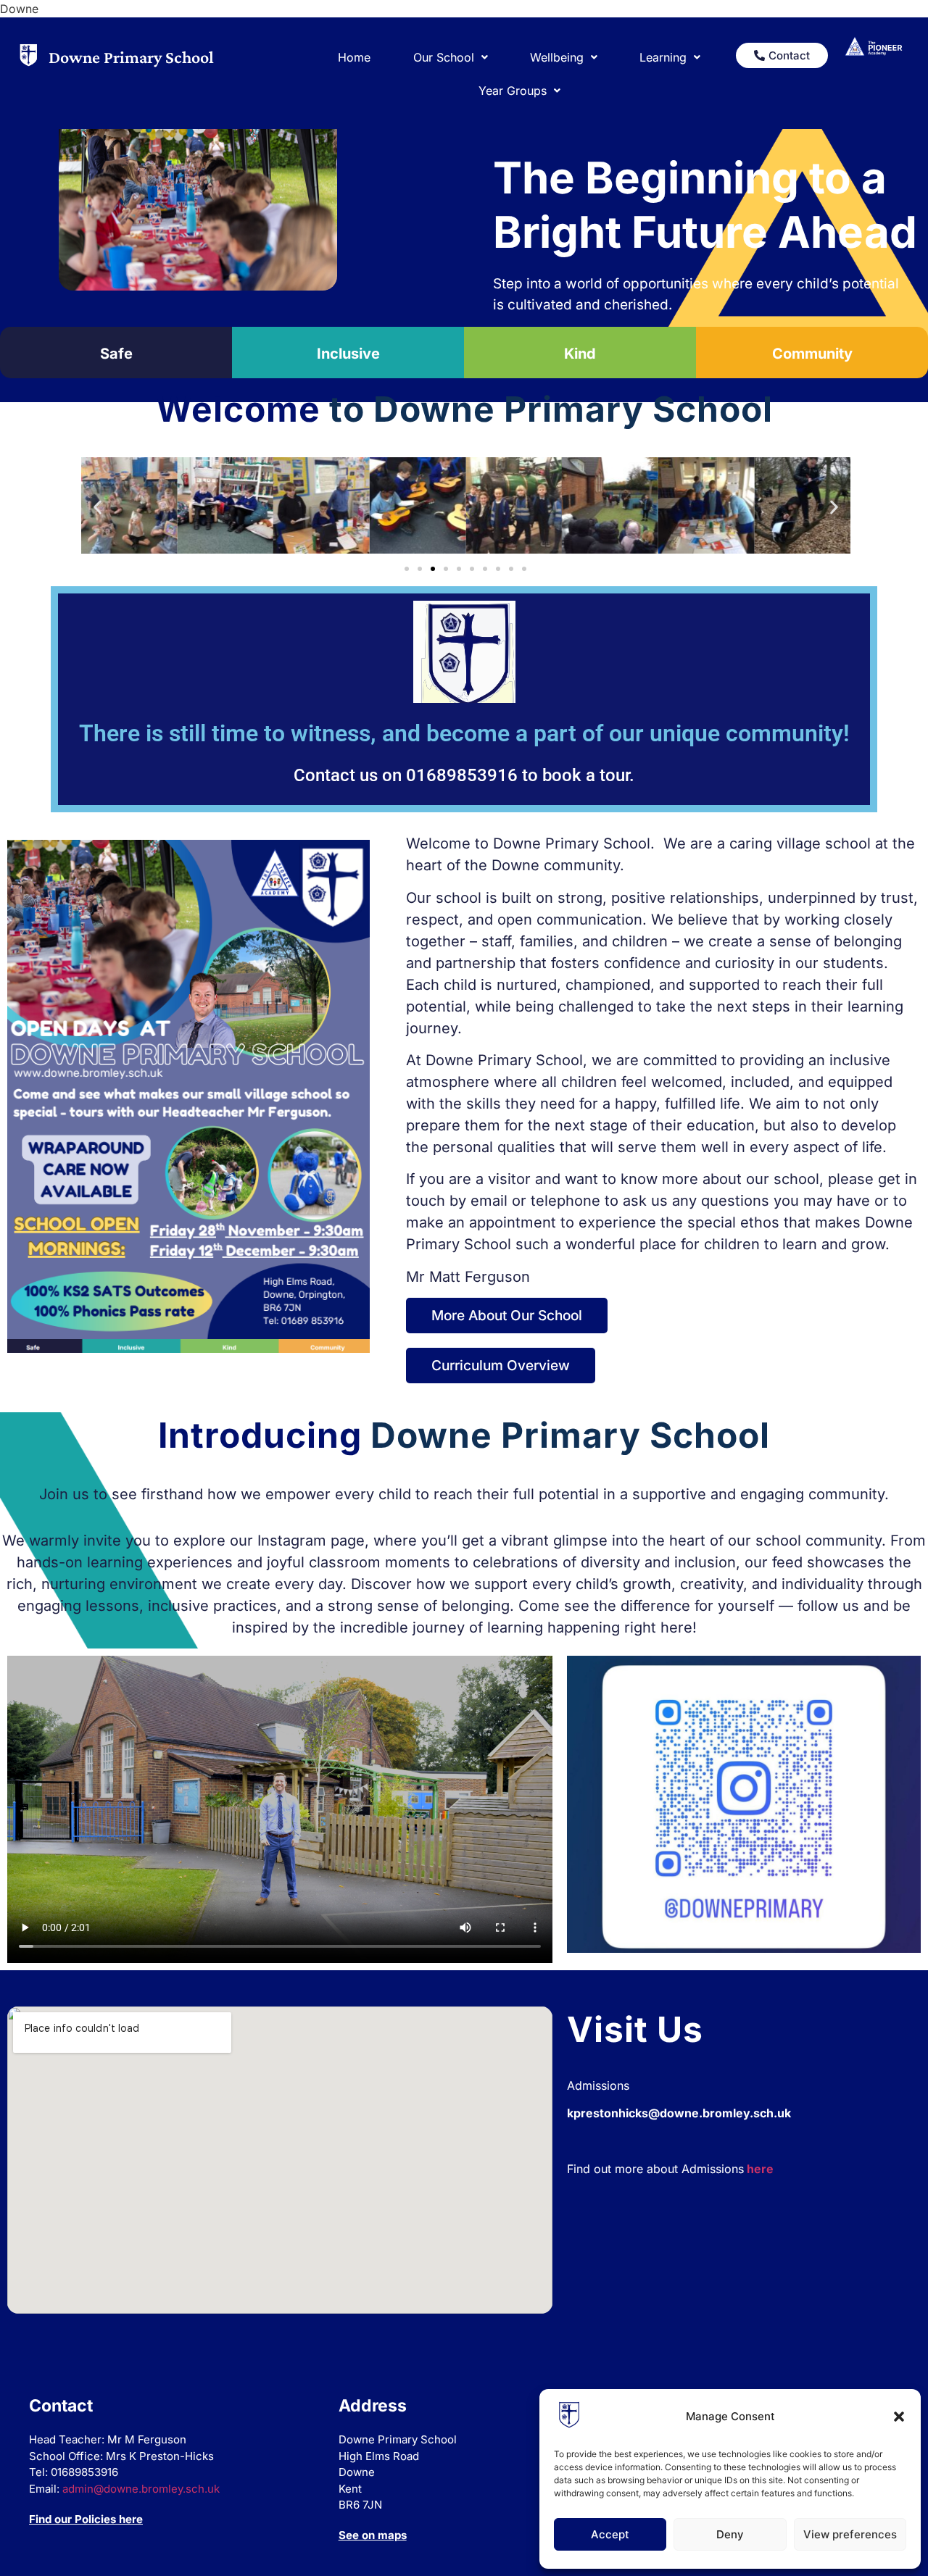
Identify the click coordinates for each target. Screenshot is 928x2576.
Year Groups (513, 91)
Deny (730, 2534)
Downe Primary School (131, 57)
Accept (610, 2534)
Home (354, 57)
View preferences (850, 2534)
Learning (663, 57)
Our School (444, 57)
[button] (899, 2417)
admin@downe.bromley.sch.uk (141, 2489)
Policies (95, 2519)
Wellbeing (557, 57)
